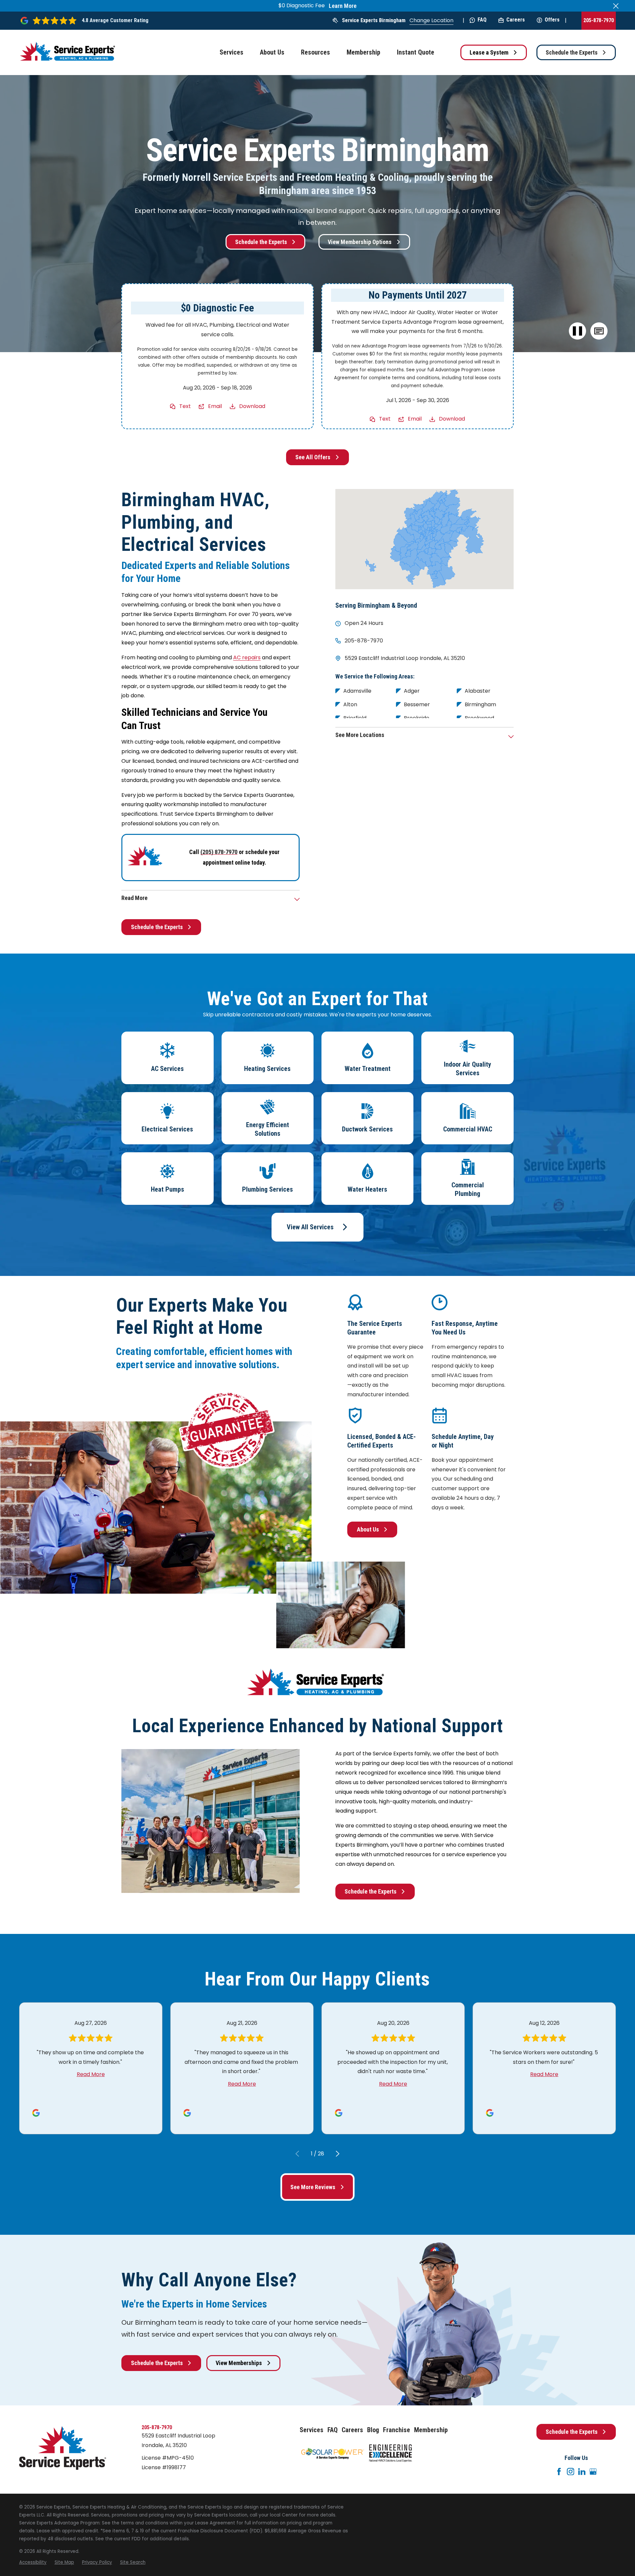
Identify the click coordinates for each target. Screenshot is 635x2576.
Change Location (431, 20)
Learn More (343, 6)
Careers (516, 20)
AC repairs (247, 657)
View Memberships (239, 2363)
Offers (552, 20)
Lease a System (489, 52)
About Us (368, 1529)
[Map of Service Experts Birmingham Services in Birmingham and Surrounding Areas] (424, 539)
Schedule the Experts (572, 52)
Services (312, 2430)
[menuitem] (33, 2562)
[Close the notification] (616, 6)
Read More (91, 2074)
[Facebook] (559, 2472)
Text (185, 406)
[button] (599, 331)
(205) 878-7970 (219, 852)
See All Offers (313, 457)
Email (215, 406)
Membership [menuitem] (363, 52)
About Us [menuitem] (272, 52)
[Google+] (593, 2472)
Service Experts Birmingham (374, 20)
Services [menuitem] (232, 52)
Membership (431, 2430)
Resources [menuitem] (316, 52)
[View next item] (338, 2154)
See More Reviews (313, 2187)
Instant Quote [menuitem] (416, 52)
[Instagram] (571, 2472)
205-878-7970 (599, 20)
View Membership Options (360, 242)
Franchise (397, 2430)
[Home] (69, 52)
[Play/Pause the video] (578, 331)
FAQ (482, 20)
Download (252, 406)
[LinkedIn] (582, 2472)
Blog (373, 2430)
